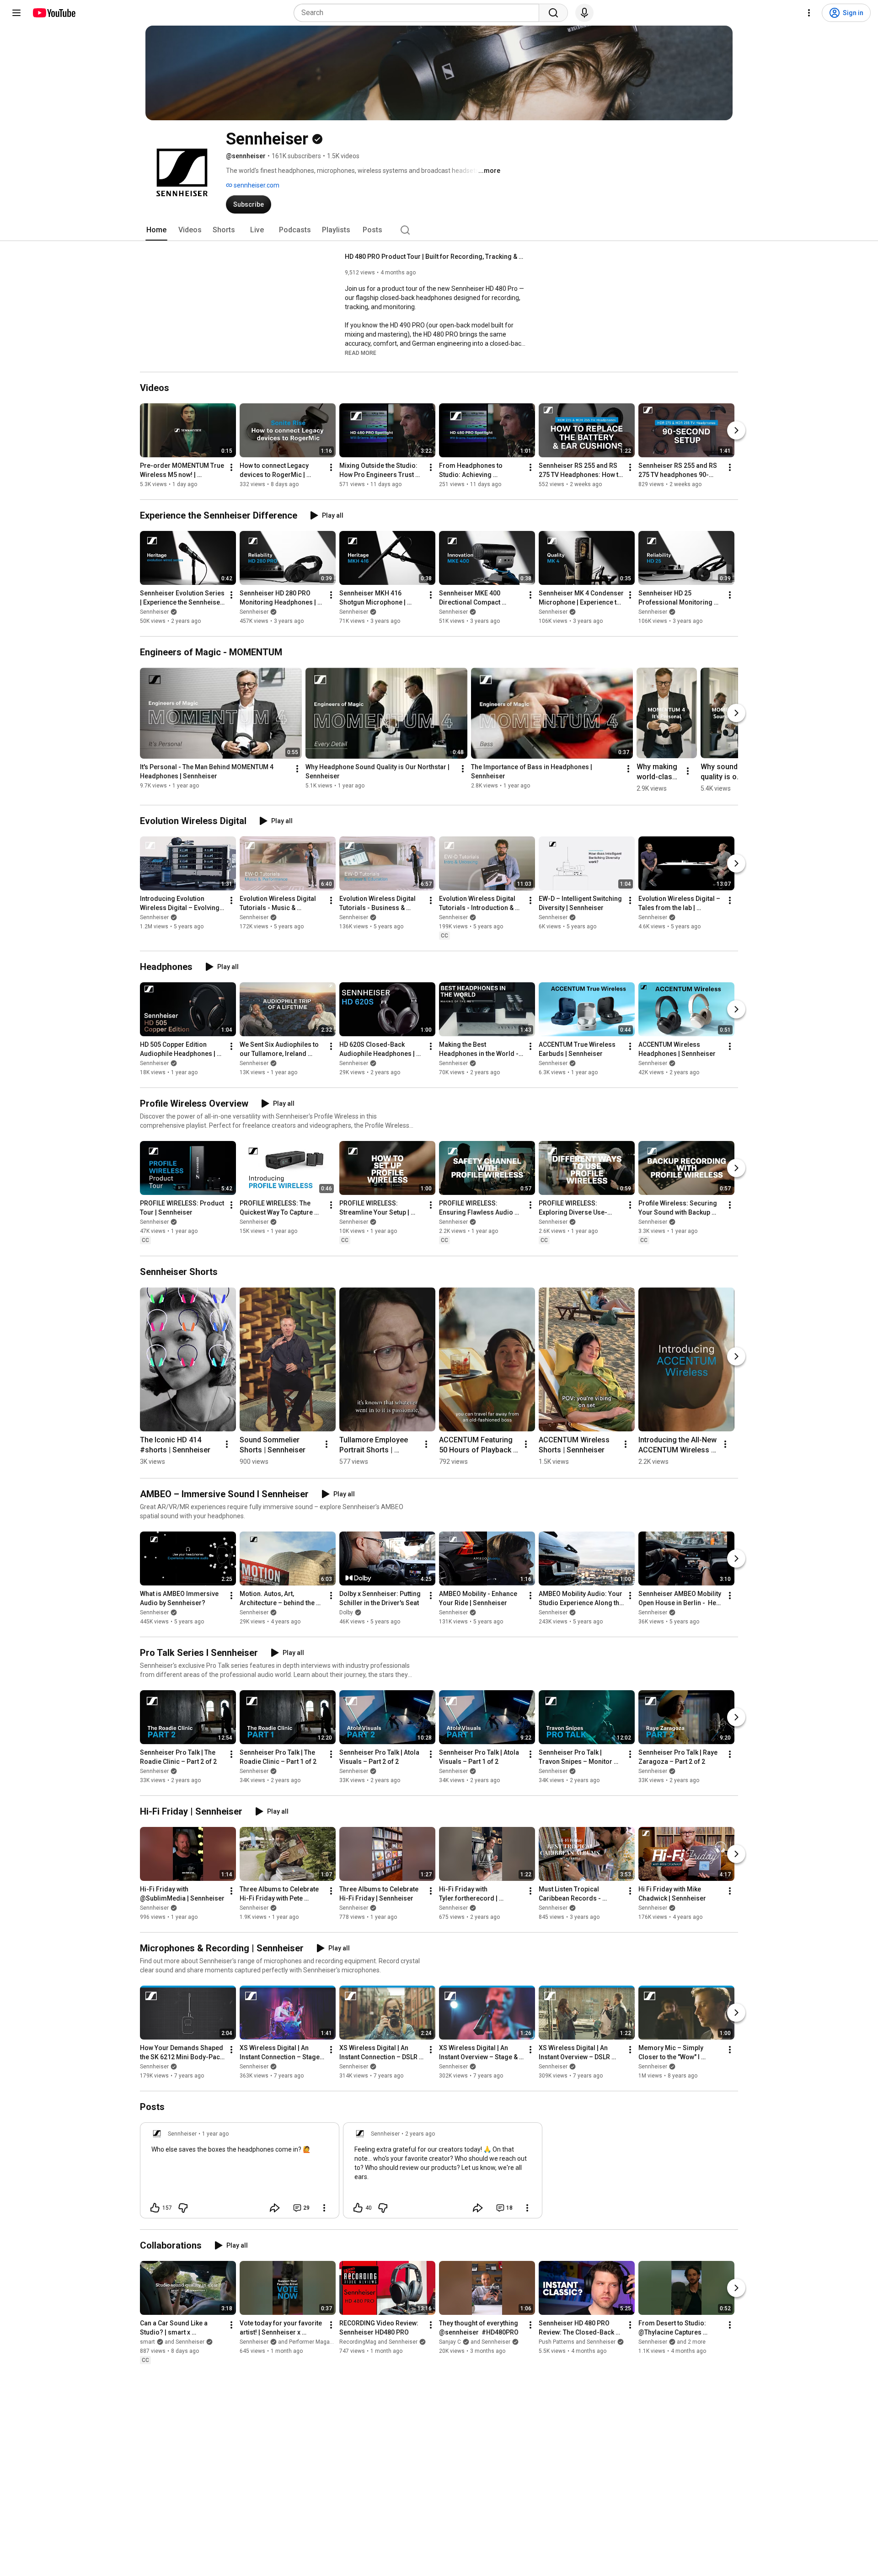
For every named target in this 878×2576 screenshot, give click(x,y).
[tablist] (439, 230)
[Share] (275, 2208)
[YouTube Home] (54, 13)
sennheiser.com (256, 185)
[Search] (553, 13)
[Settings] (809, 13)
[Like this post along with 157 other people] (155, 2208)
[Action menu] (324, 2208)
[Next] (736, 430)
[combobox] (419, 13)
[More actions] (231, 467)
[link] (240, 2173)
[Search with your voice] (584, 13)
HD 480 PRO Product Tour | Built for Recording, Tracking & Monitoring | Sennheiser (436, 257)
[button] (361, 353)
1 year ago (215, 2134)
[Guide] (16, 13)
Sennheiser (154, 612)
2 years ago (420, 2134)
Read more (361, 353)
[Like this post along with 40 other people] (358, 2208)
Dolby (346, 1612)
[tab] (156, 230)
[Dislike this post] (183, 2208)
